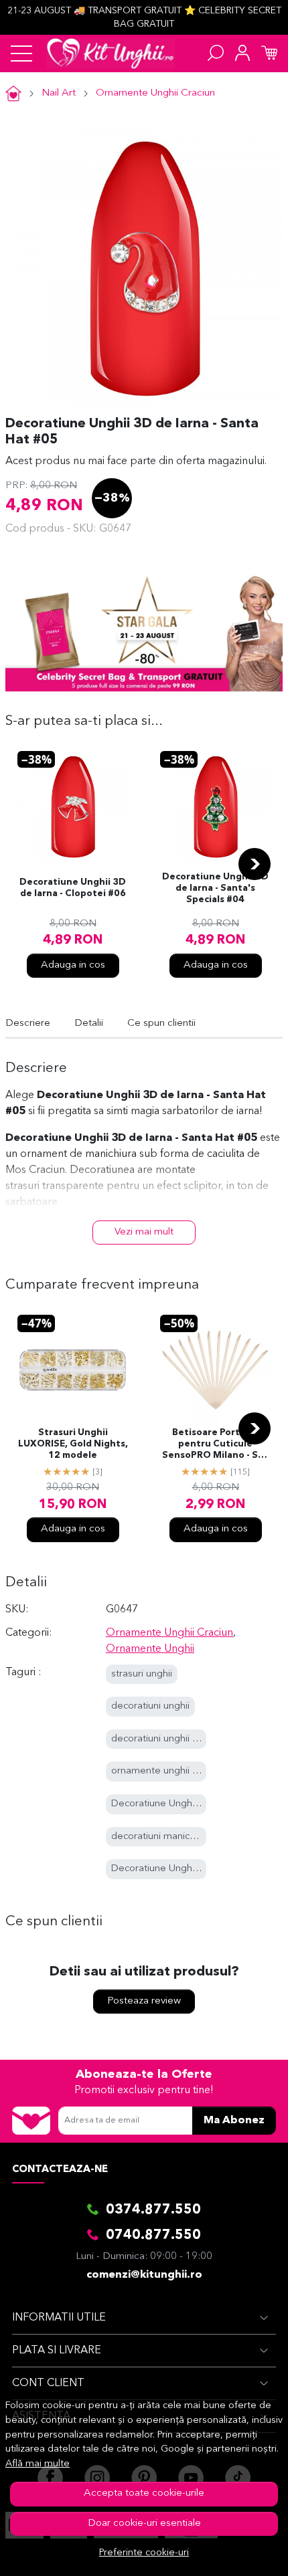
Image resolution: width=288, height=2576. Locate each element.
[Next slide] (255, 864)
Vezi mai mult (144, 1232)
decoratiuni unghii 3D (158, 1739)
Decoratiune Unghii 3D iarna (173, 1869)
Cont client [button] (48, 2383)
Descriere (28, 1024)
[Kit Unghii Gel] (111, 53)
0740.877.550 (153, 2236)
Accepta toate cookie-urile (144, 2493)
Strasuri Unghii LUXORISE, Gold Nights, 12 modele (73, 1444)
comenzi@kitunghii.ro (144, 2275)
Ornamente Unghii (150, 1649)
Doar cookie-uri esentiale (144, 2524)
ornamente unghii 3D (158, 1771)
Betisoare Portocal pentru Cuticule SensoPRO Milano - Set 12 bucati (215, 1445)
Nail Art (59, 93)
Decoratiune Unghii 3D (161, 1804)
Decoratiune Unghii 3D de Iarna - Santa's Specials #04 (215, 888)
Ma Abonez (234, 2121)
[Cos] (269, 53)
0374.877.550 (153, 2210)
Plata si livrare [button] (57, 2351)
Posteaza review (144, 2001)
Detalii (89, 1024)
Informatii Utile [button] (59, 2318)
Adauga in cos (73, 965)
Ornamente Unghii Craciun (155, 93)
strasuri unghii (142, 1674)
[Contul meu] (242, 53)
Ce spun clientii (161, 1024)
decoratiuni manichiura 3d (168, 1837)
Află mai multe (38, 2464)
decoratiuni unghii (150, 1706)
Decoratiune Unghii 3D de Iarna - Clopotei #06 (73, 888)
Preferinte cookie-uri (144, 2553)
